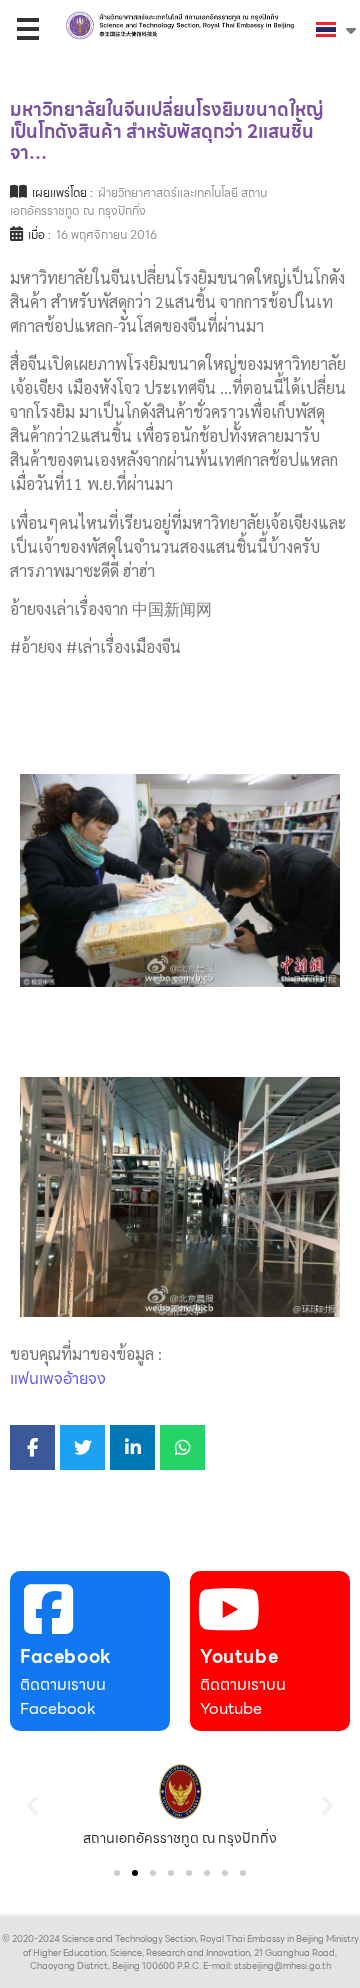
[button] (32, 1805)
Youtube (239, 1656)
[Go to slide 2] (135, 1873)
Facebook (66, 1656)
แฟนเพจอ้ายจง (58, 1378)
